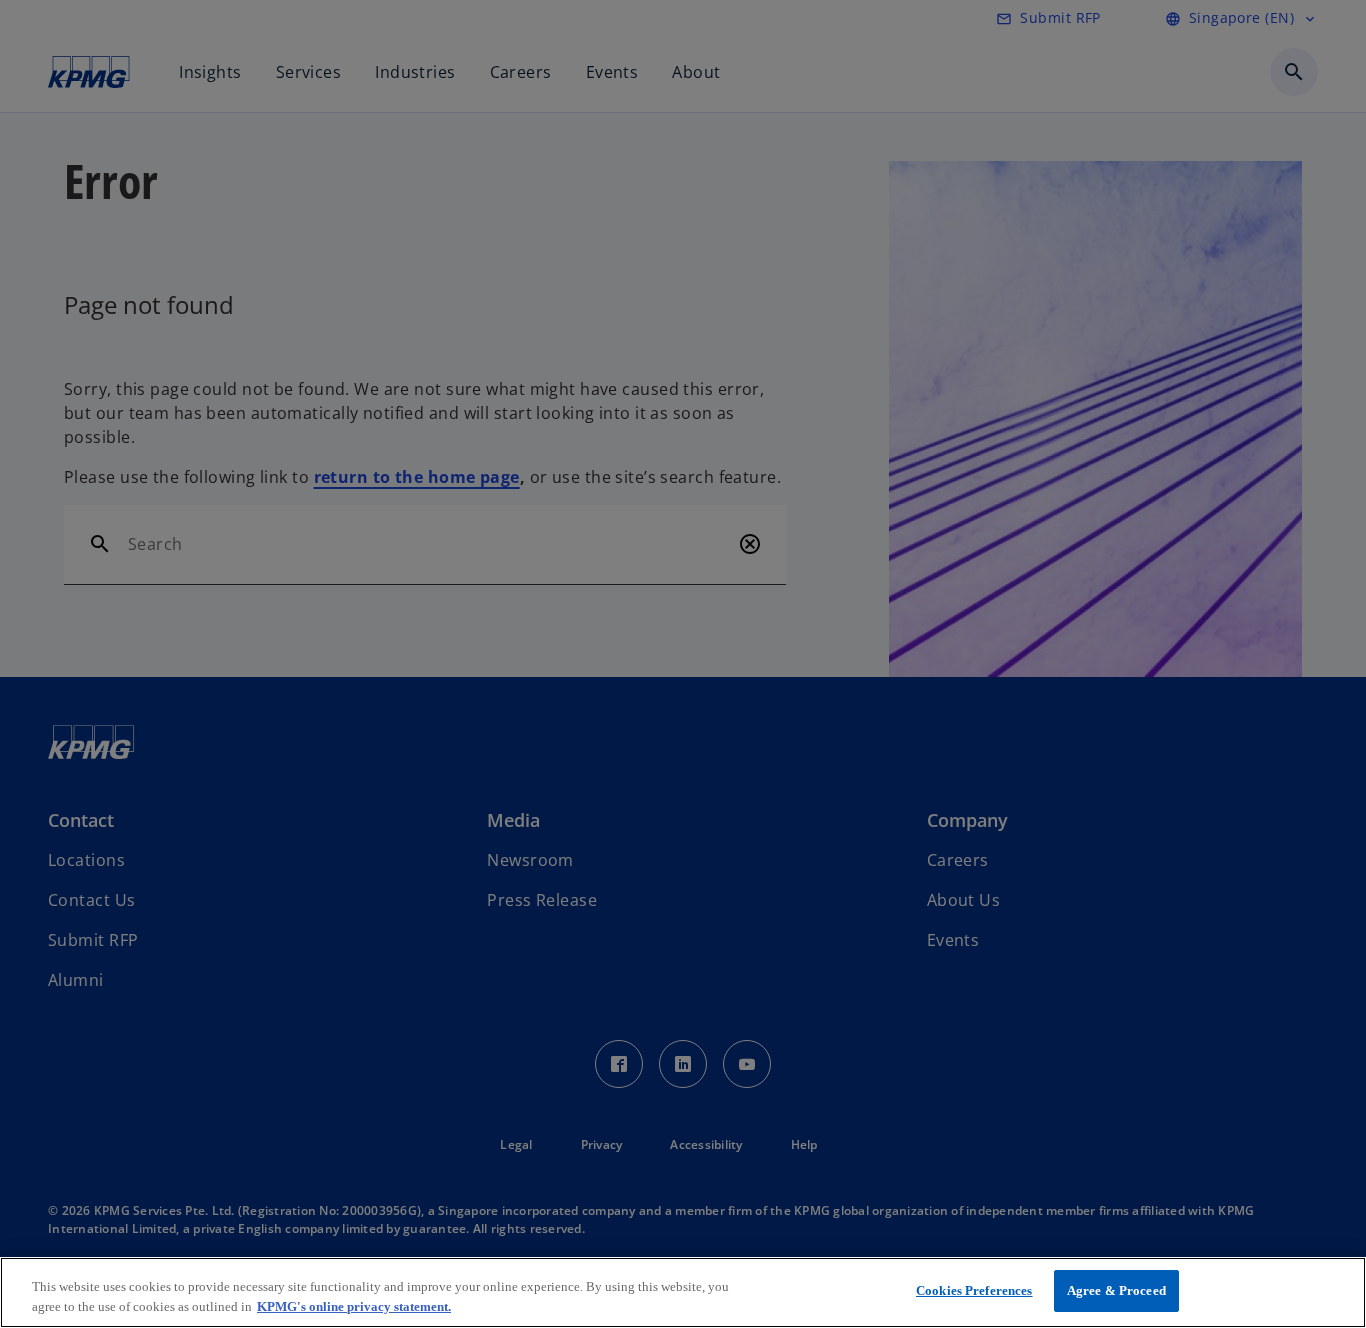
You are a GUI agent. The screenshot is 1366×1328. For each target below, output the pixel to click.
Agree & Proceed (1116, 1290)
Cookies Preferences (974, 1290)
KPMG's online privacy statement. (354, 1306)
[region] (683, 1292)
